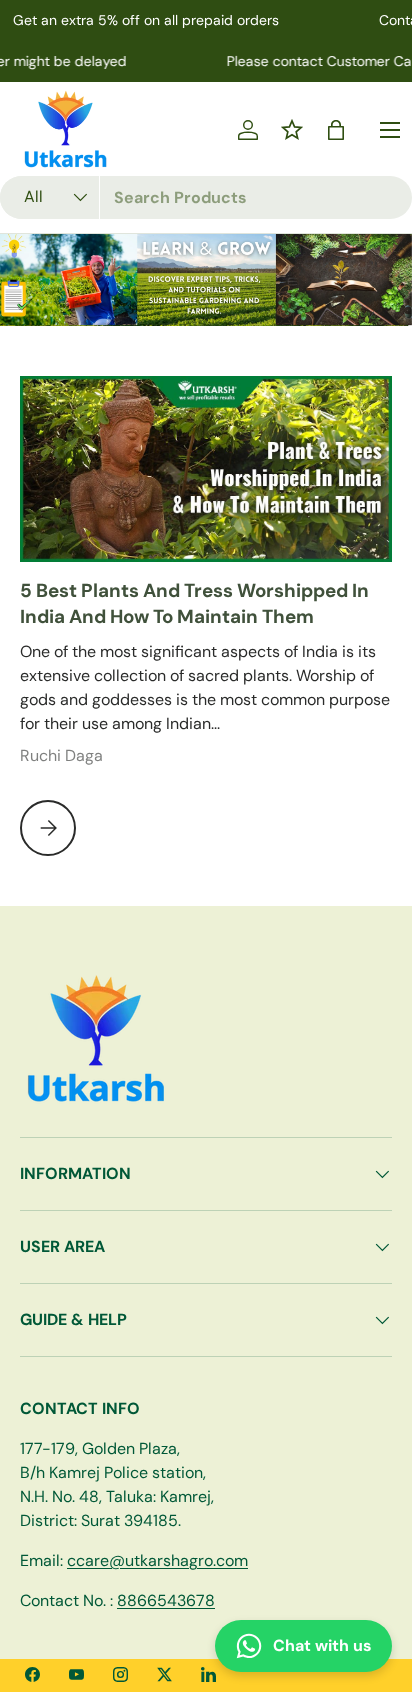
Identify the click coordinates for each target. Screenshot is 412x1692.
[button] (336, 130)
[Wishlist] (292, 130)
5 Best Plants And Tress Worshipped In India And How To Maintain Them (194, 603)
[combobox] (206, 197)
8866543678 (166, 1600)
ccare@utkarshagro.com (157, 1560)
